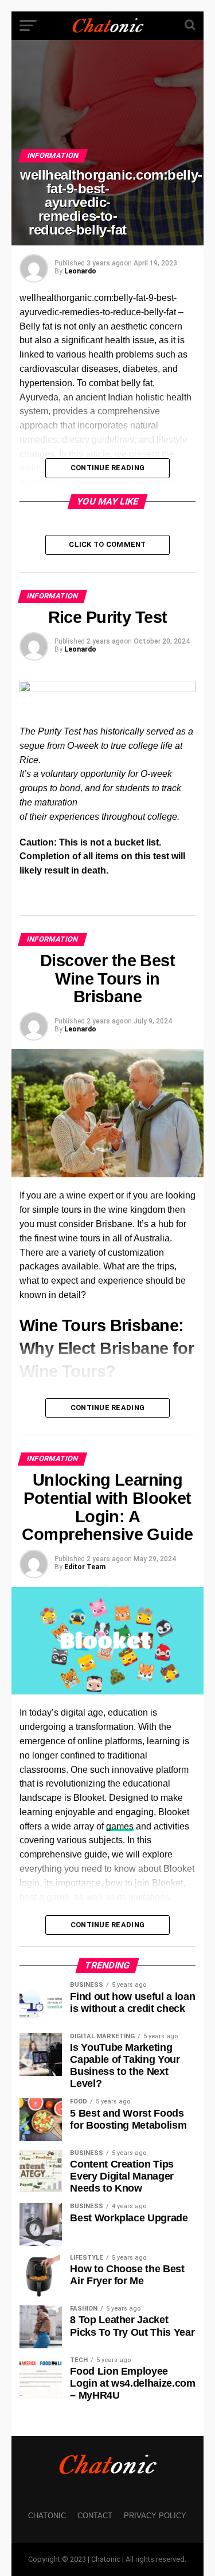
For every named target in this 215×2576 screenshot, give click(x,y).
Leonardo (80, 271)
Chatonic (47, 2516)
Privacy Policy (155, 2516)
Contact (95, 2516)
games (120, 1826)
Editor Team (85, 1567)
